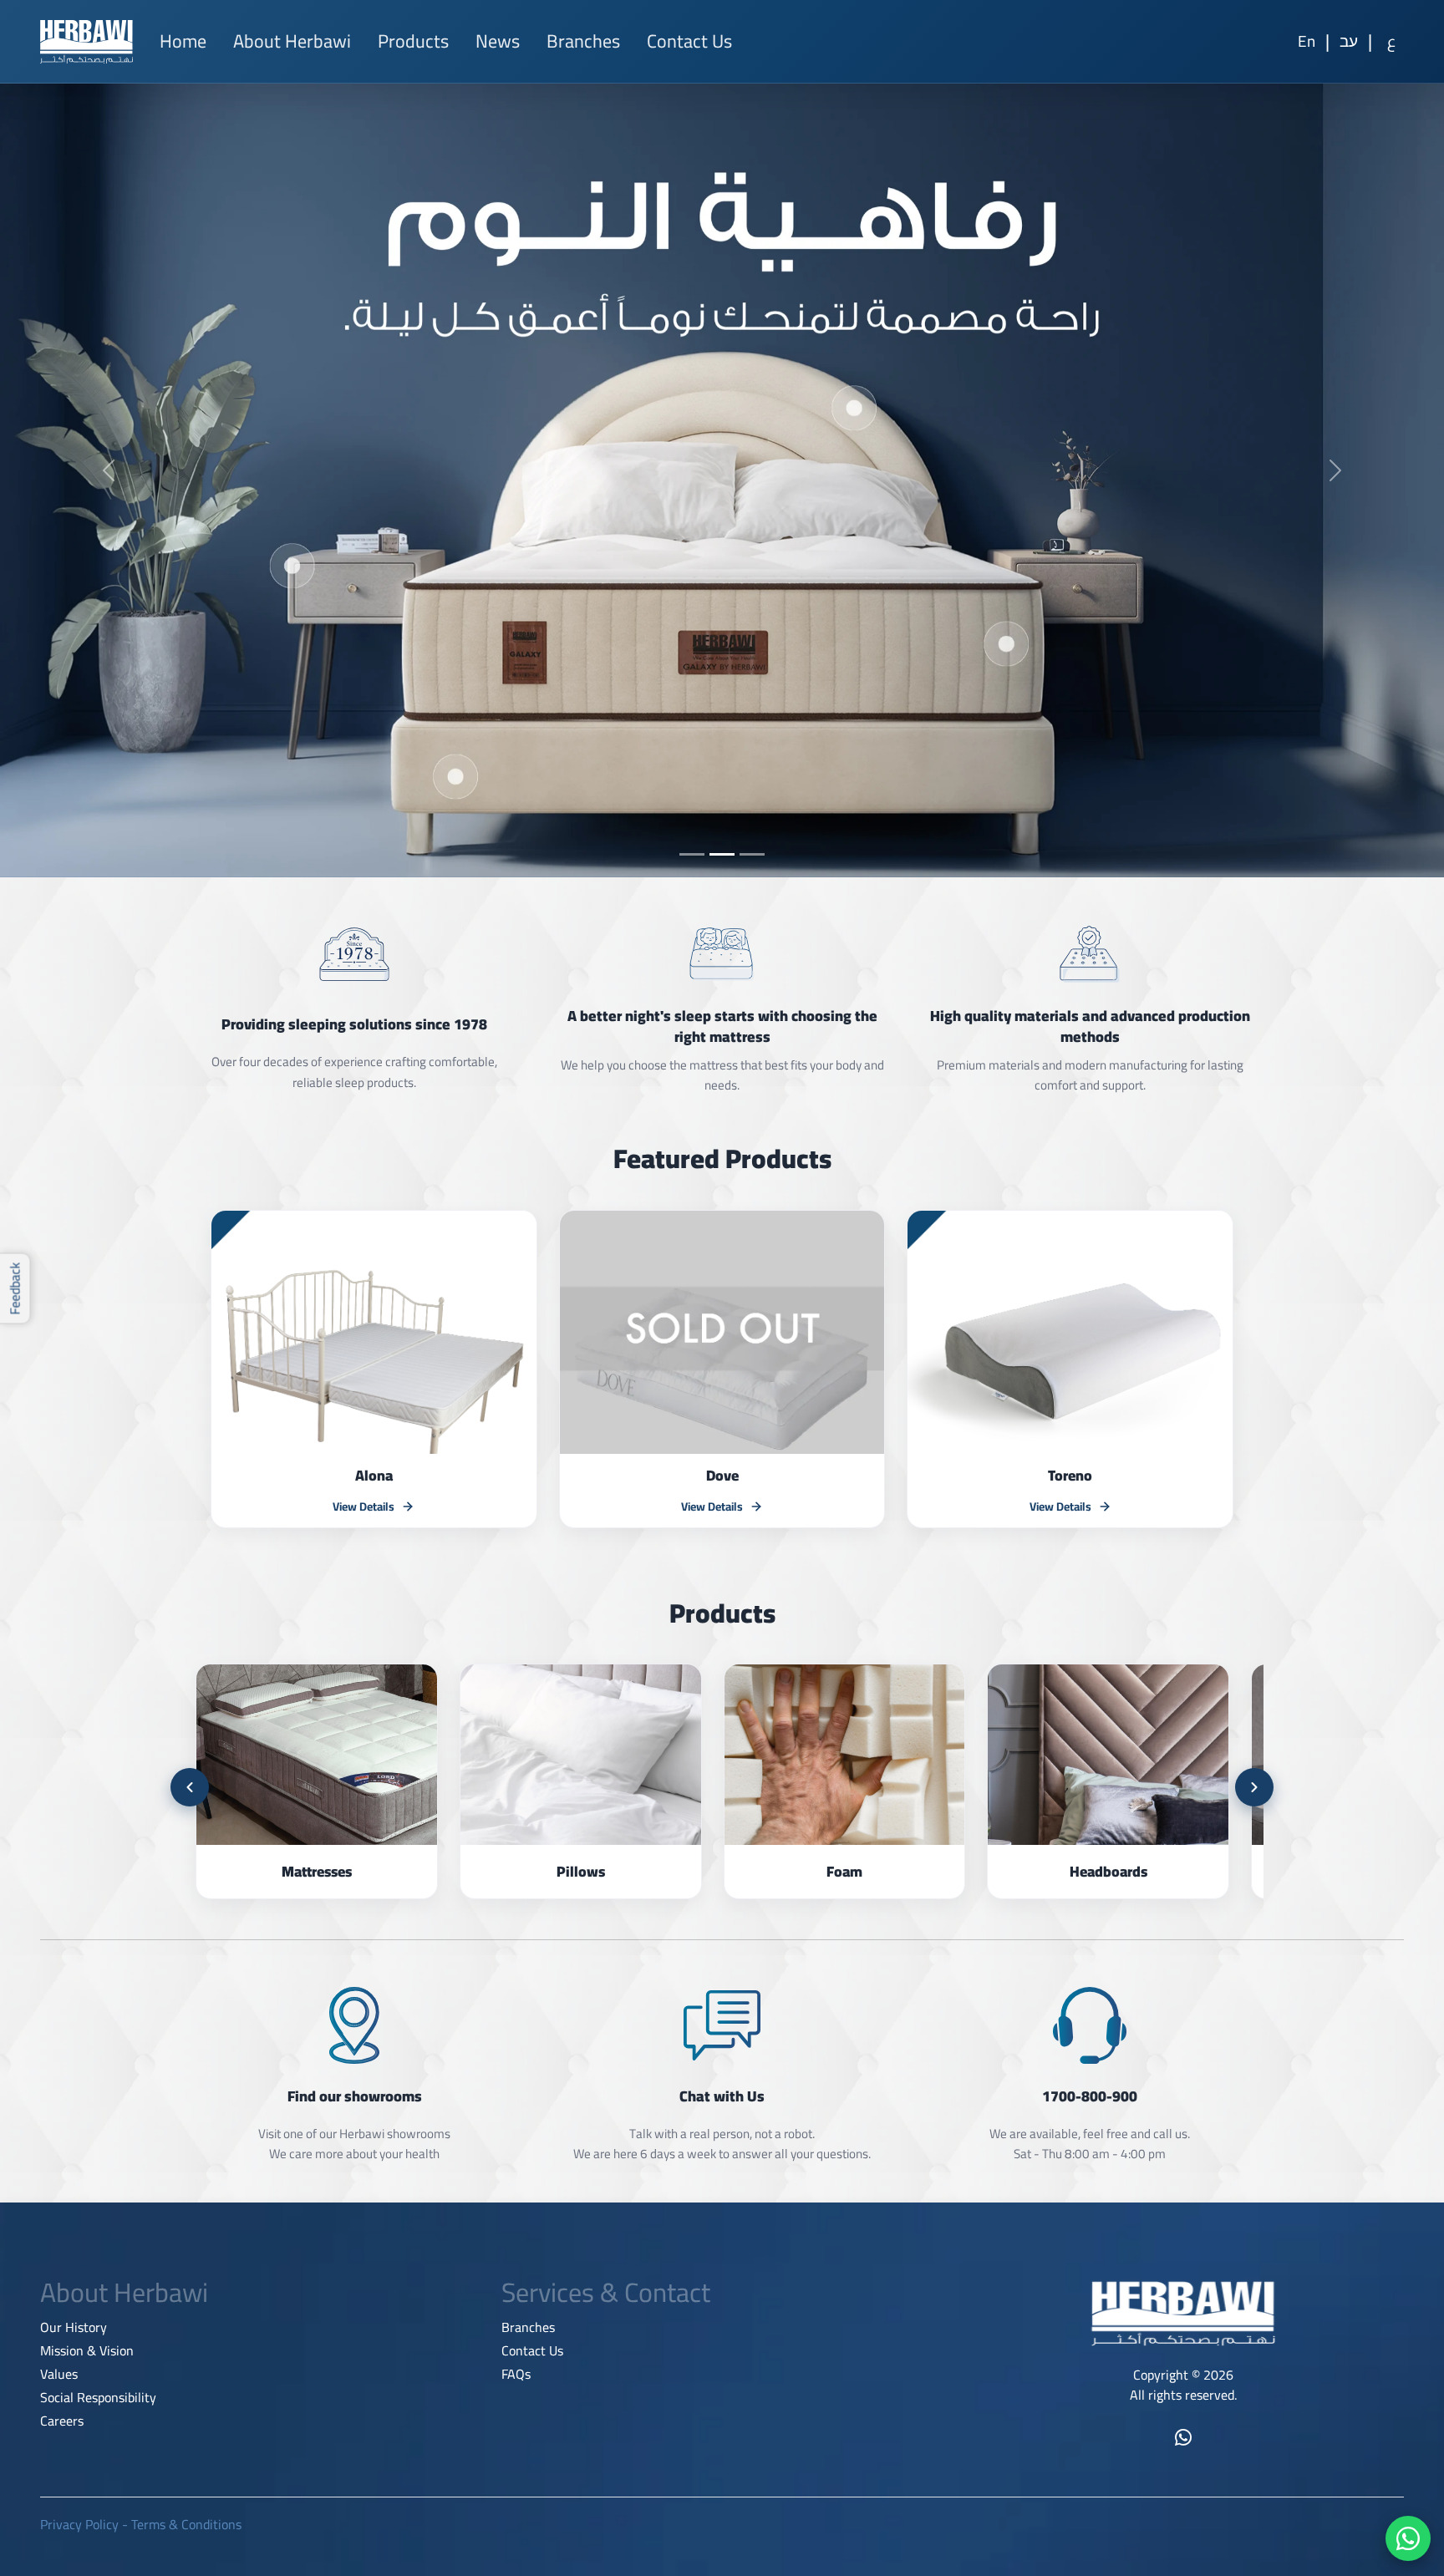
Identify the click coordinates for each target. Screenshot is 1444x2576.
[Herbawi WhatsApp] (1183, 2437)
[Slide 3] (752, 854)
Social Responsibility (98, 2397)
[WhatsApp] (1408, 2538)
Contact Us (689, 41)
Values (59, 2374)
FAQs (516, 2374)
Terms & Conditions (186, 2524)
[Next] (1254, 1787)
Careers (62, 2421)
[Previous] (190, 1787)
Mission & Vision (87, 2350)
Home (183, 41)
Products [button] (413, 41)
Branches (583, 41)
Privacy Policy (79, 2524)
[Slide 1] (692, 854)
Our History (74, 2327)
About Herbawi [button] (292, 41)
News (498, 41)
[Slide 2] (722, 854)
